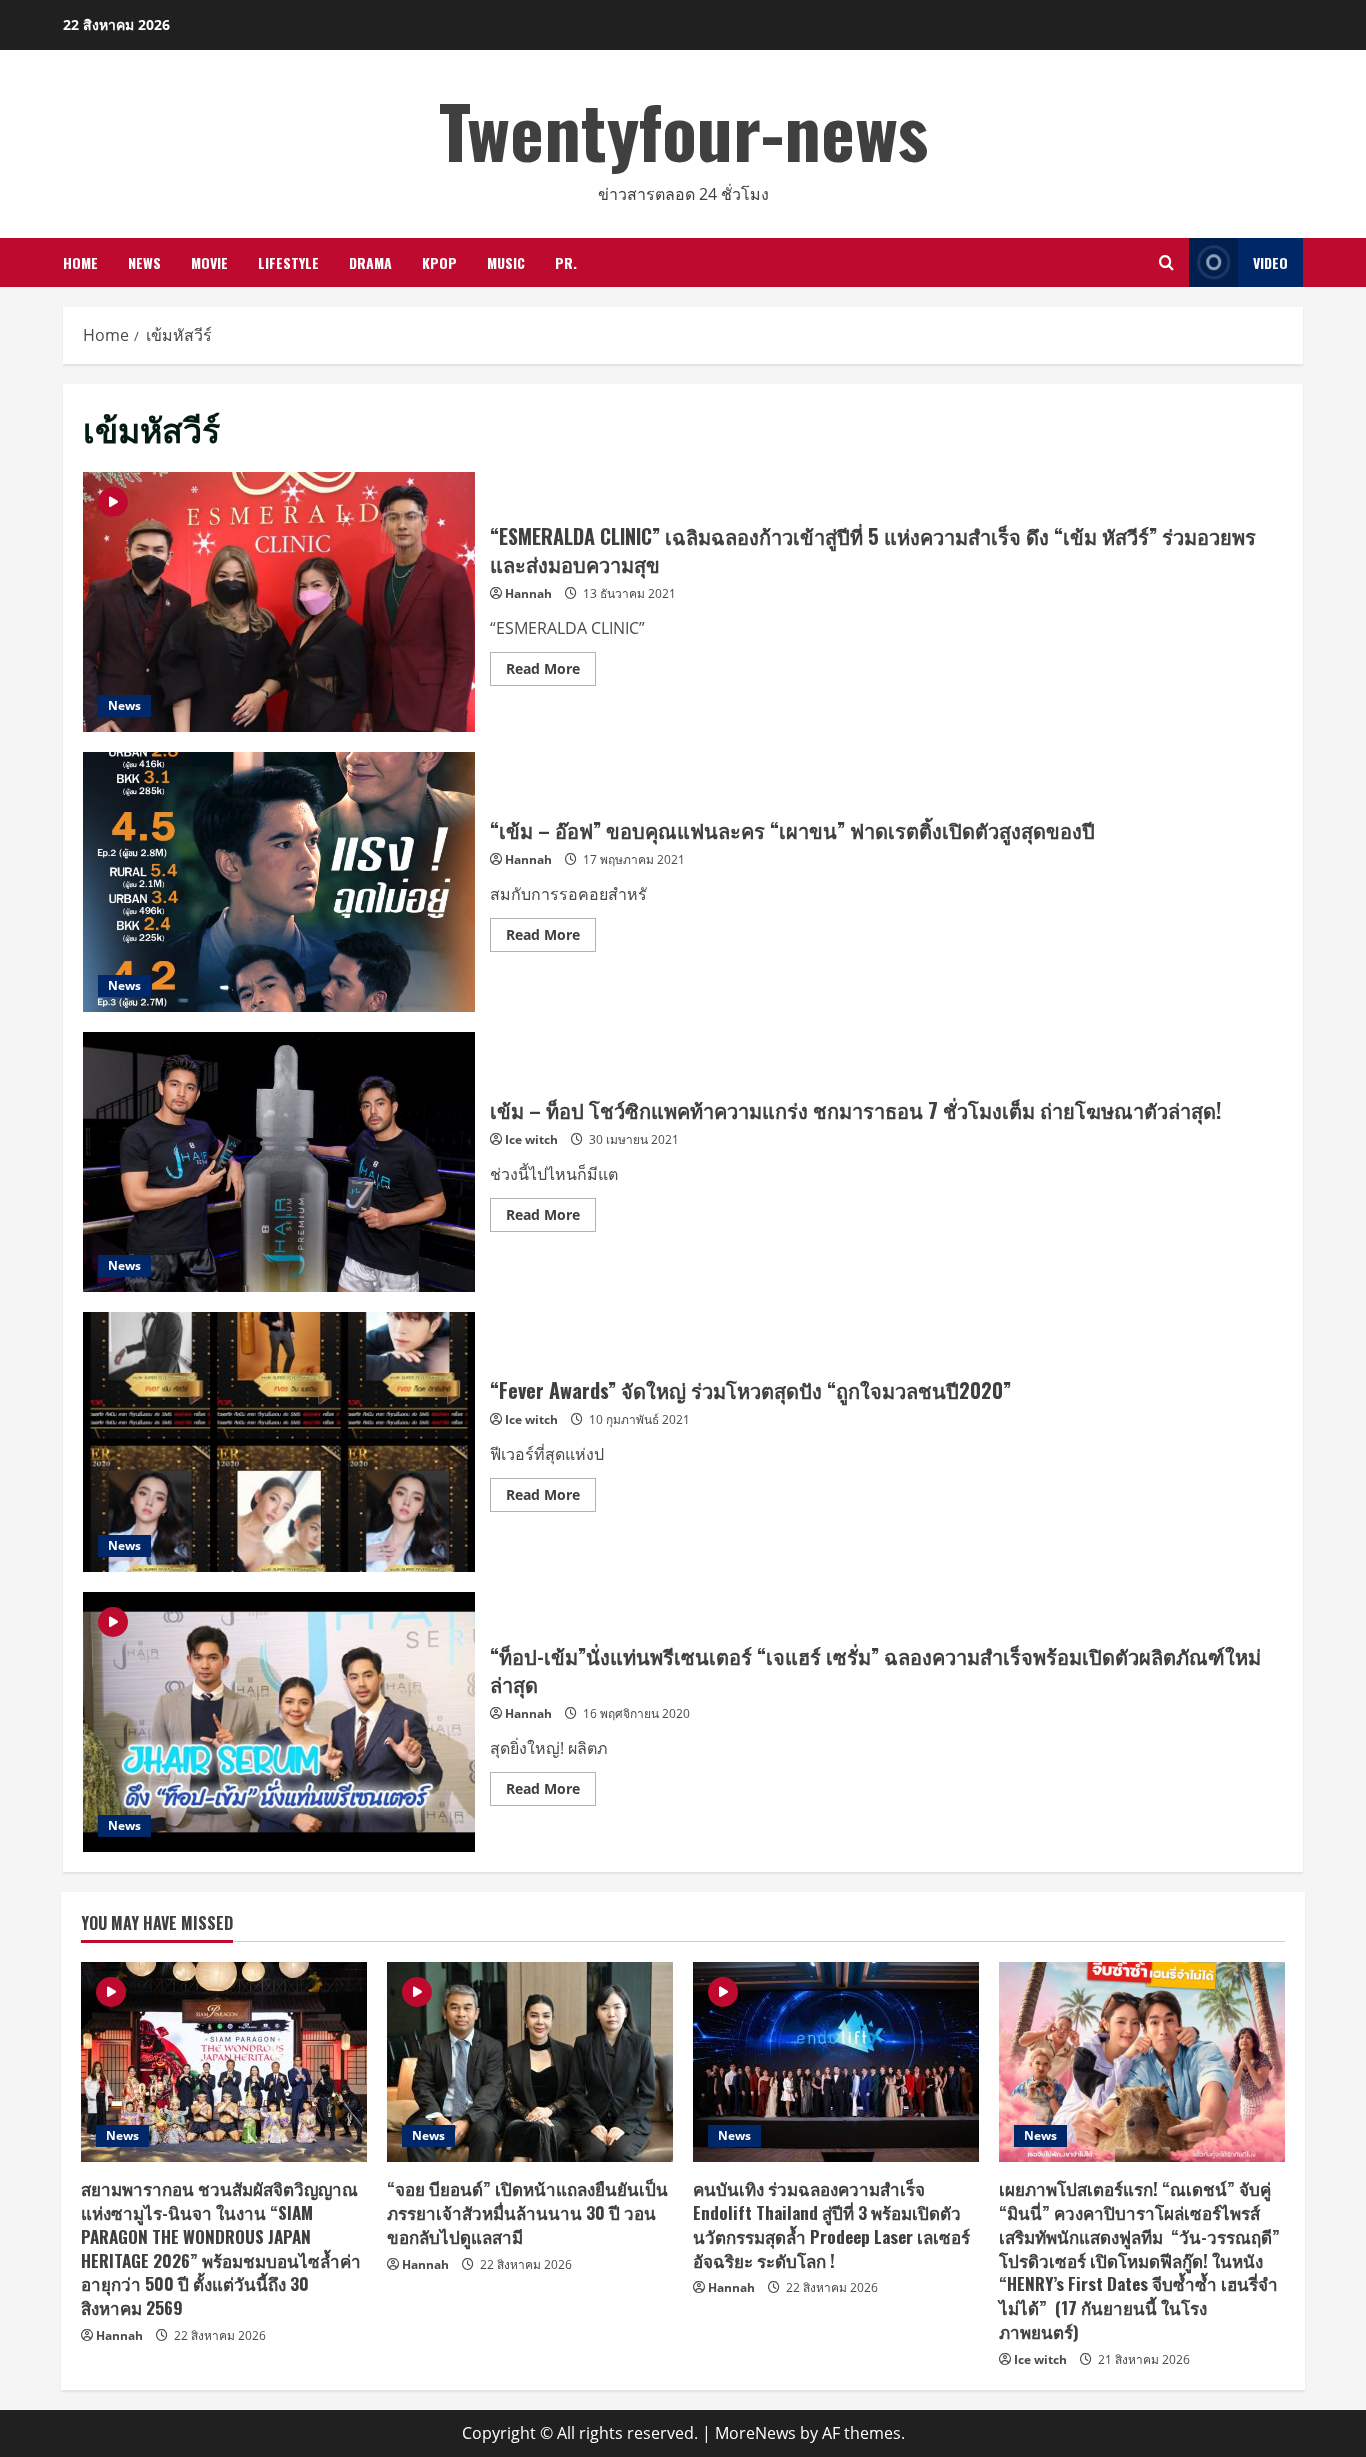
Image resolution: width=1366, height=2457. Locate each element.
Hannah (528, 593)
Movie (209, 262)
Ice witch (531, 1139)
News (144, 262)
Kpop (439, 262)
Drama (370, 262)
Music (506, 262)
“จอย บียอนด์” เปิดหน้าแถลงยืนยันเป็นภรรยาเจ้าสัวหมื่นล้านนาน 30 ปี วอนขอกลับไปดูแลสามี (527, 2212)
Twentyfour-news (683, 129)
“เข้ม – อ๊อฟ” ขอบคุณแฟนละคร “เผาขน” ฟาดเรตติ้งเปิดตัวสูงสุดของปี (279, 882)
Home (80, 262)
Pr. (566, 262)
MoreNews (755, 2433)
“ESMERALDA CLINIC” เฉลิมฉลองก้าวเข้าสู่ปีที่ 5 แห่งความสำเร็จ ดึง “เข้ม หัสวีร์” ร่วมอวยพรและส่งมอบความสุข (279, 602)
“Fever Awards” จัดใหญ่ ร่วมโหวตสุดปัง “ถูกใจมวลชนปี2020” (279, 1442)
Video (1270, 262)
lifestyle (288, 262)
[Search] (1166, 262)
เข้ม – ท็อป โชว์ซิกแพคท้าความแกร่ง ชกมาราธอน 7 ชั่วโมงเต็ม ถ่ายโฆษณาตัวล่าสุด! (279, 1162)
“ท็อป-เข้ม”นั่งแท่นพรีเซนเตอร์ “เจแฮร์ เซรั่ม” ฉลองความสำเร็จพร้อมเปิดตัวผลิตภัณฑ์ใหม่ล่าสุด (279, 1722)
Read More (551, 672)
